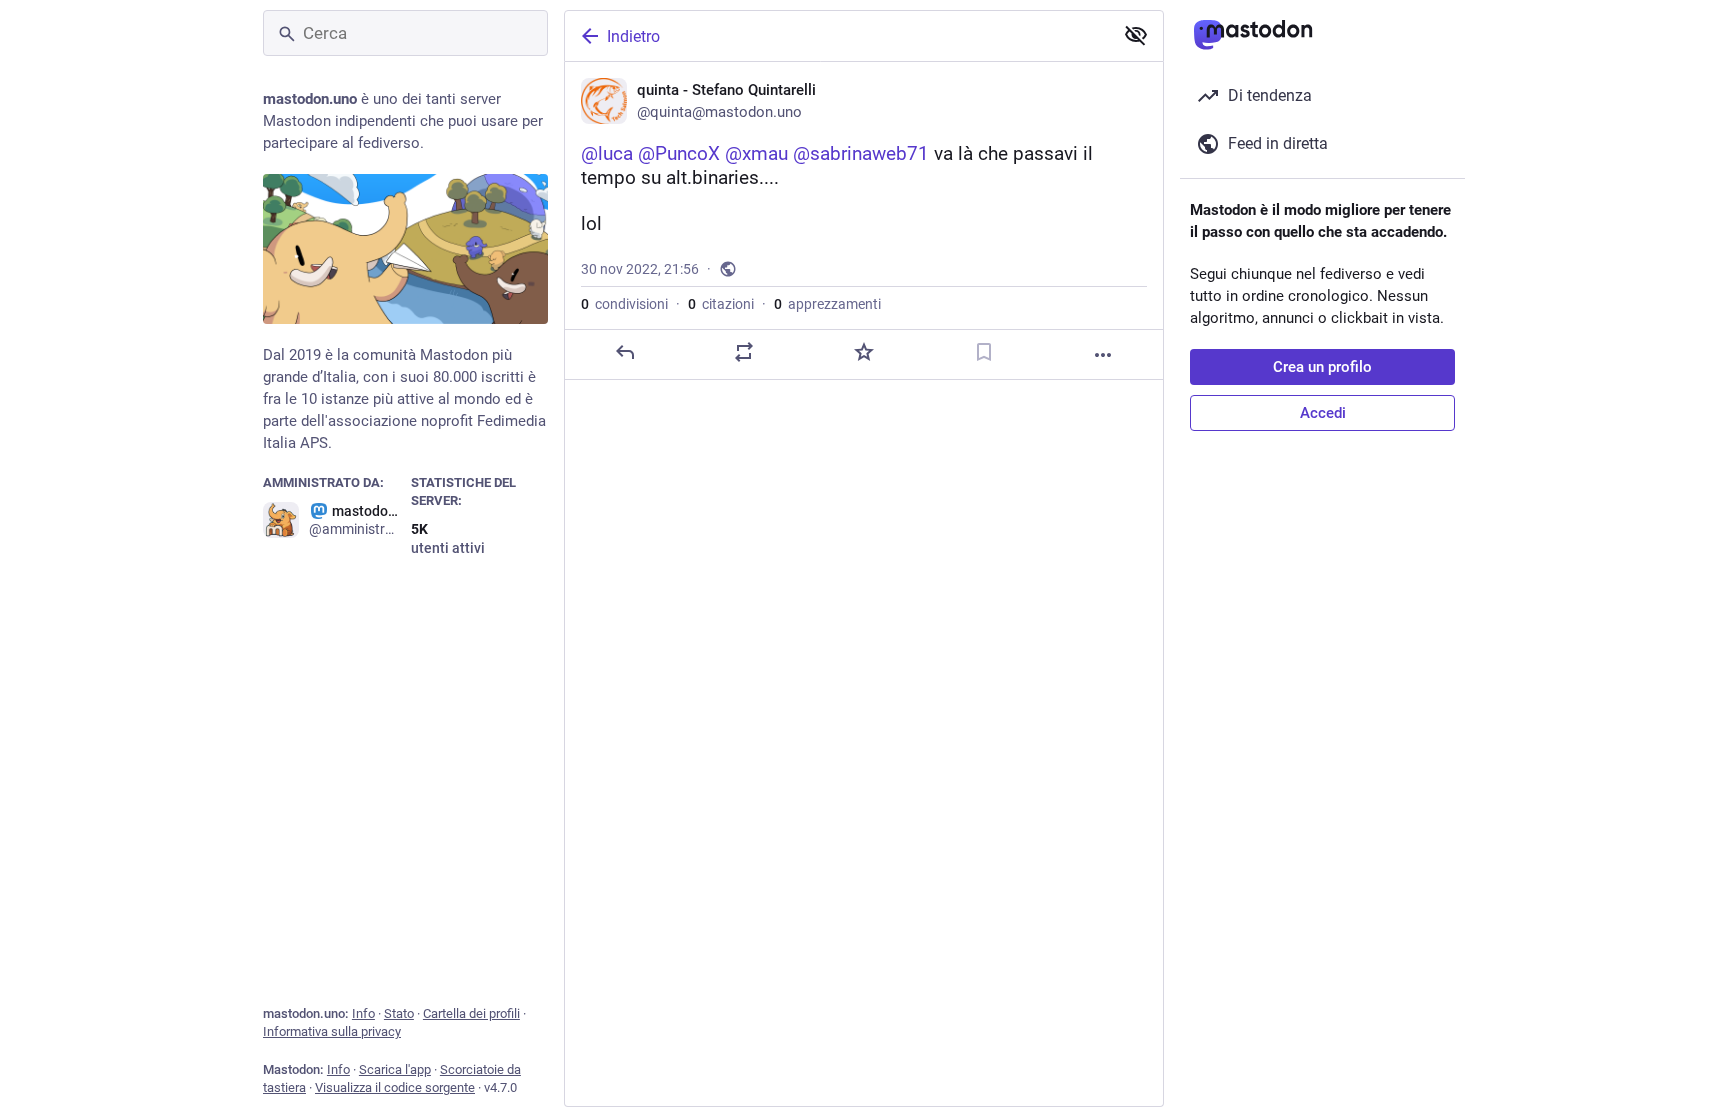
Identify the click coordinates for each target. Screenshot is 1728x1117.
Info (363, 1013)
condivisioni (624, 304)
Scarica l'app (395, 1069)
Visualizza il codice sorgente (395, 1087)
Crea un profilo (1322, 367)
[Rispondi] (625, 352)
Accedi (1323, 413)
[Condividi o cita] (744, 352)
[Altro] (1103, 355)
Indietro (633, 36)
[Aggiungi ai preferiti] (864, 352)
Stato (399, 1013)
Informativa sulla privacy (332, 1031)
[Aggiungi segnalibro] (984, 352)
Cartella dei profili (471, 1013)
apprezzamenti (827, 304)
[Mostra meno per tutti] (1136, 35)
